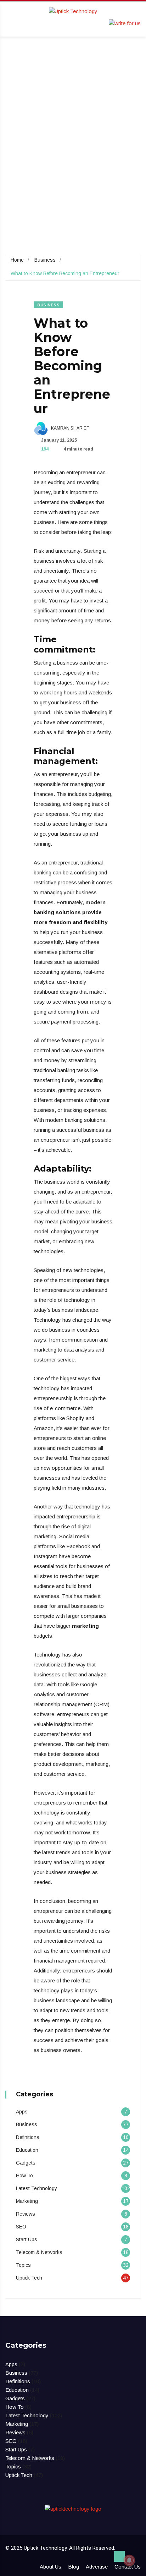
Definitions (28, 2137)
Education (27, 2150)
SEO (21, 2227)
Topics (23, 2265)
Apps (22, 2112)
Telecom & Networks (39, 2252)
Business (45, 260)
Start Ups (27, 2239)
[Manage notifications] (129, 2560)
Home (17, 260)
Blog (74, 2567)
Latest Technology (36, 2188)
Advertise (97, 2567)
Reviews (26, 2214)
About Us (50, 2567)
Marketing (27, 2201)
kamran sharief (69, 428)
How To (24, 2176)
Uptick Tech (29, 2278)
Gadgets (26, 2163)
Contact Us (128, 2567)
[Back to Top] (119, 2556)
